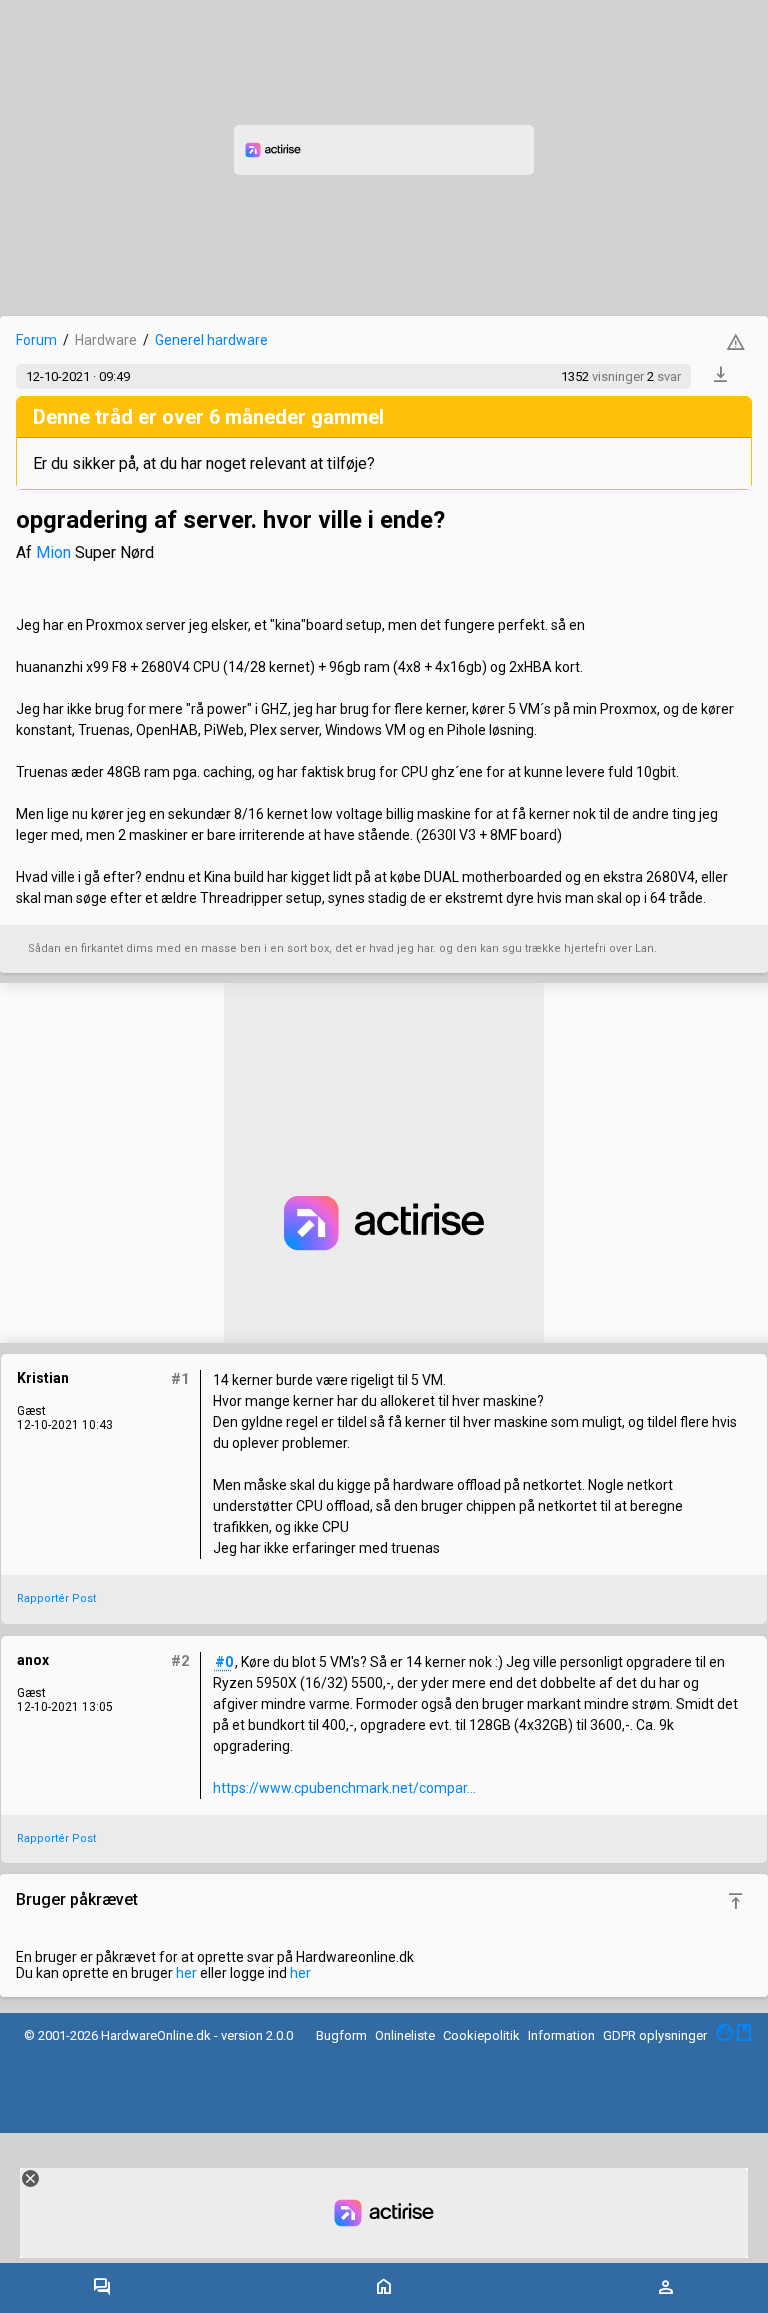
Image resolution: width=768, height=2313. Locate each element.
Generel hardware (211, 340)
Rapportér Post (56, 1598)
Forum (36, 340)
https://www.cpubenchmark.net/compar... (344, 1788)
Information (561, 2035)
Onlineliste (405, 2035)
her (186, 1973)
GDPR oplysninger (655, 2035)
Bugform (341, 2035)
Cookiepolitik (481, 2035)
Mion (53, 552)
